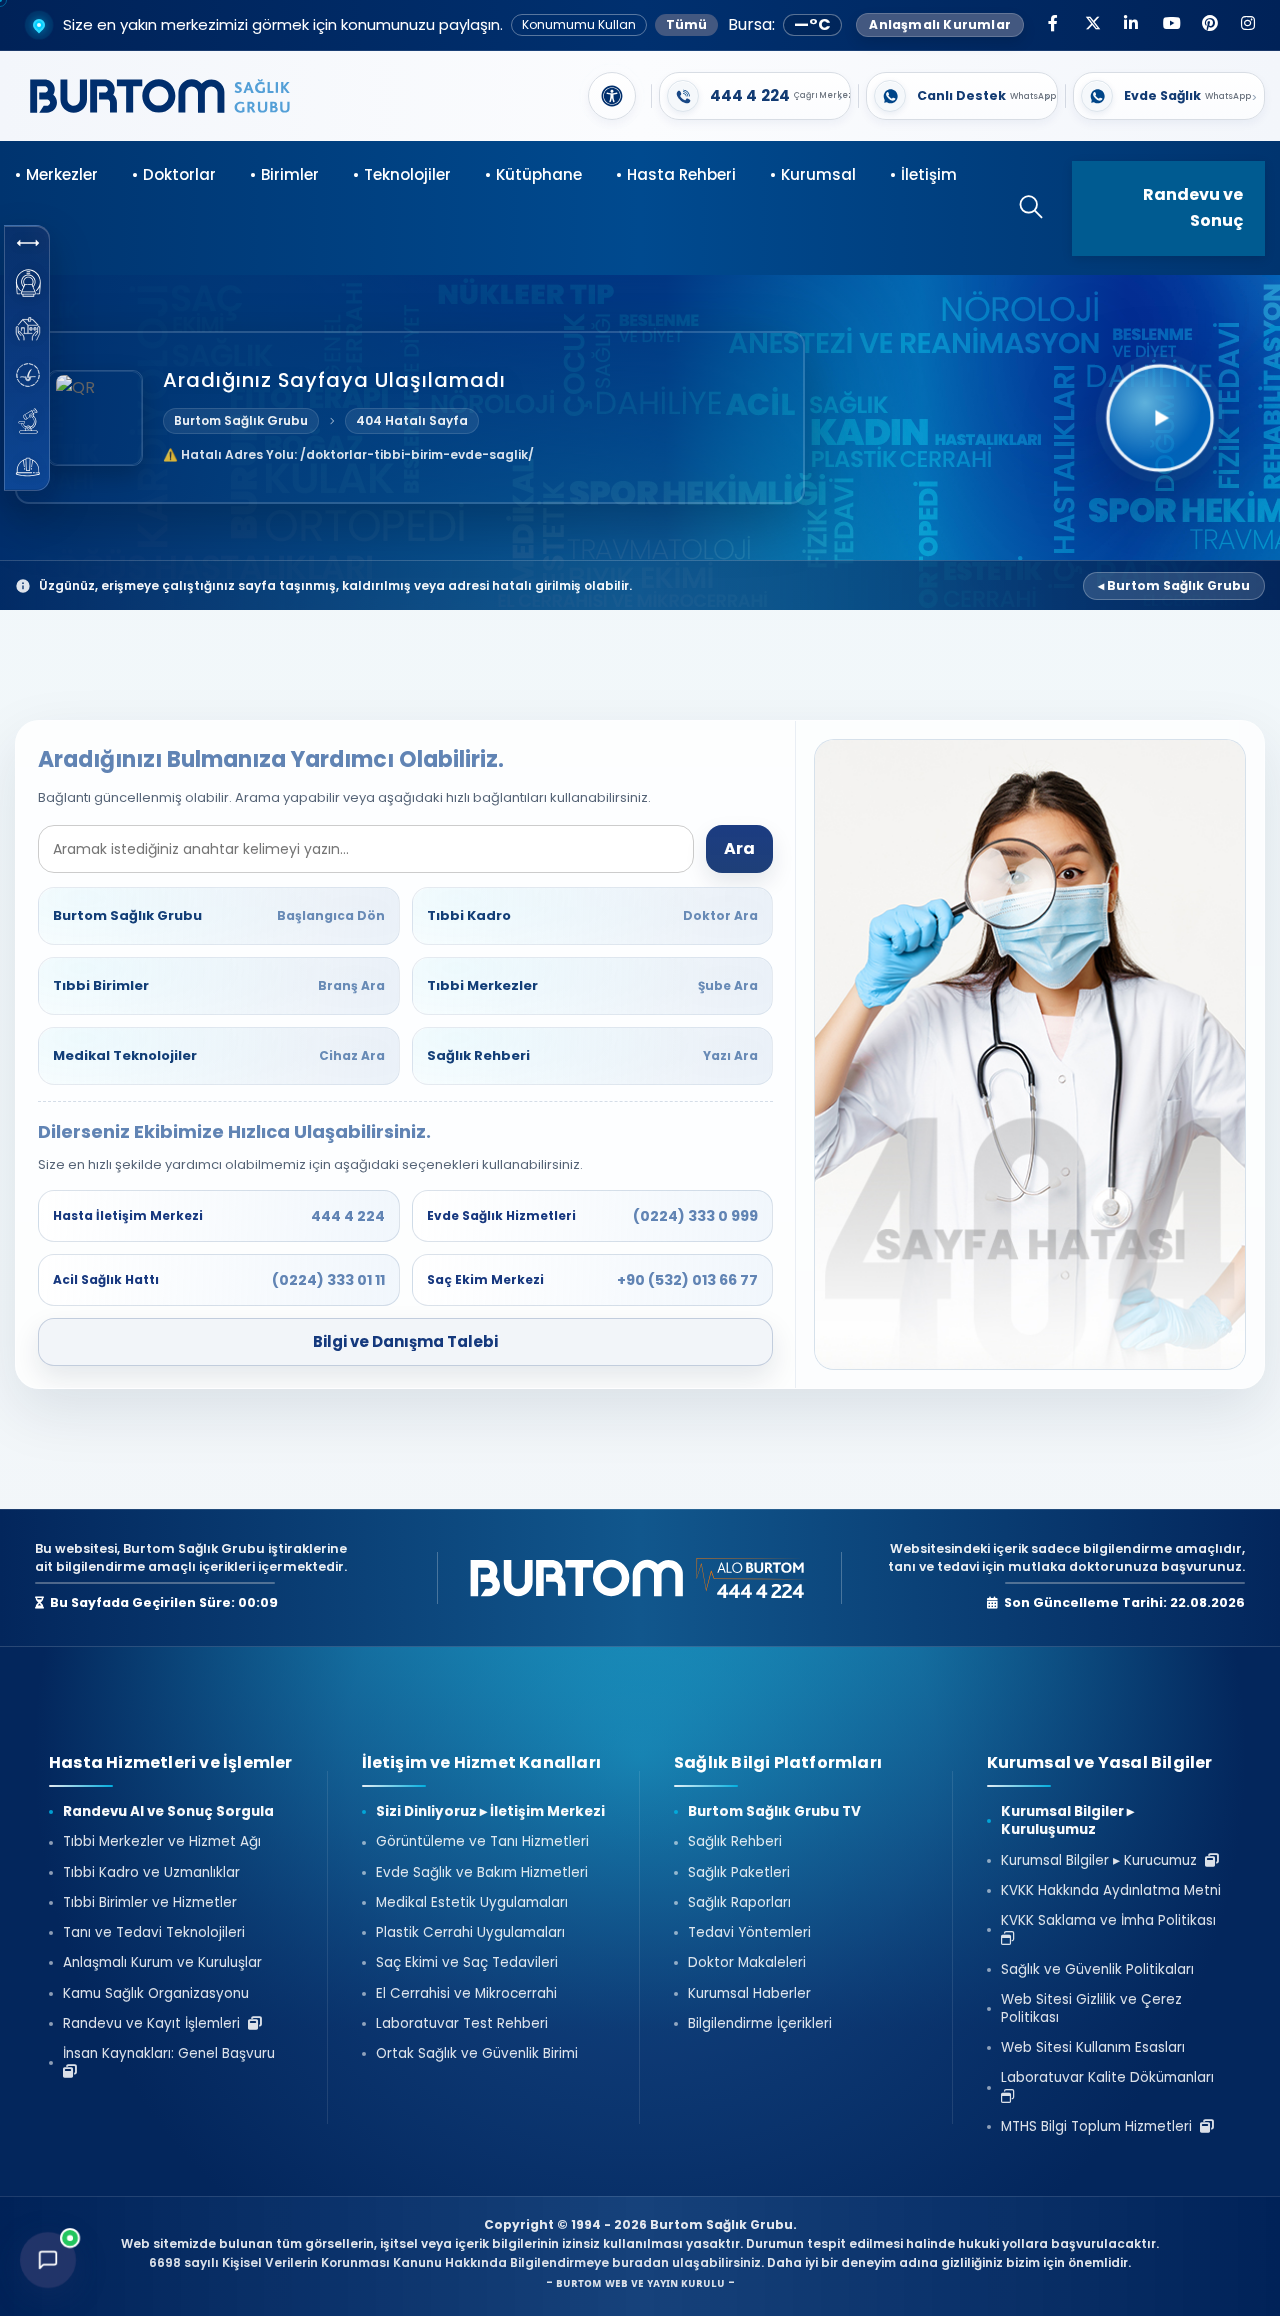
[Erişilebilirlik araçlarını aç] (612, 96)
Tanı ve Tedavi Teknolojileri (154, 1933)
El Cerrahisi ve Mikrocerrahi (466, 1994)
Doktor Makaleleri (747, 1963)
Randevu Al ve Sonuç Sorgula (168, 1812)
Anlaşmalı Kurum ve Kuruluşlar (162, 1963)
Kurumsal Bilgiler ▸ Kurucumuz (1103, 1861)
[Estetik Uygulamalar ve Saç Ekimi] (28, 375)
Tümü (686, 24)
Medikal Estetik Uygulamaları (472, 1903)
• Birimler (284, 174)
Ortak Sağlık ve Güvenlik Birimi (477, 2054)
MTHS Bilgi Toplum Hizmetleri (1100, 2127)
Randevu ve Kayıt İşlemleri (155, 2024)
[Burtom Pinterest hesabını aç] (1209, 25)
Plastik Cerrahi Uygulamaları (470, 1933)
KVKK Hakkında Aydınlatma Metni (1111, 1891)
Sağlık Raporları (739, 1903)
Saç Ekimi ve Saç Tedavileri (467, 1963)
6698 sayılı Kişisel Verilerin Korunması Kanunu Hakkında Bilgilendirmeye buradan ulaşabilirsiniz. (458, 2262)
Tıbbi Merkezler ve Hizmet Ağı (162, 1842)
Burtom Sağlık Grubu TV (774, 1812)
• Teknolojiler (402, 174)
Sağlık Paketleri (739, 1873)
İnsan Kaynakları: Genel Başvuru (173, 2054)
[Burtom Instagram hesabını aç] (1248, 25)
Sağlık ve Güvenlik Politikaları (1097, 1970)
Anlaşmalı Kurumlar (940, 24)
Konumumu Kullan (579, 24)
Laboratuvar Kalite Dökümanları (1111, 2078)
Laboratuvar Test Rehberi (462, 2024)
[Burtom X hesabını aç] (1092, 25)
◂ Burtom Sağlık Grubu (1174, 585)
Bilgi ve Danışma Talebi (405, 1341)
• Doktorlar (174, 174)
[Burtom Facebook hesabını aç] (1053, 25)
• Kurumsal (813, 174)
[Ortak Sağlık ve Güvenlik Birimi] (28, 467)
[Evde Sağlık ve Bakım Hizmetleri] (28, 329)
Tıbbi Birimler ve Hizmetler (150, 1903)
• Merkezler (56, 174)
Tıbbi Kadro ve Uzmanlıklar (151, 1873)
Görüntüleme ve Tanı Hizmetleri (482, 1842)
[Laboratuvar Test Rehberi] (28, 421)
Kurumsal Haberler (749, 1994)
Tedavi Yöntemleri (749, 1933)
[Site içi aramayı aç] (1021, 208)
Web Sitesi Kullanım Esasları (1093, 2048)
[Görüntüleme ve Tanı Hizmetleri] (28, 283)
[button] (28, 243)
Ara (739, 848)
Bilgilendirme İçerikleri (760, 2024)
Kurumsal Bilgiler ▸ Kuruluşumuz (1067, 1821)
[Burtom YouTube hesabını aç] (1170, 25)
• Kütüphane (533, 174)
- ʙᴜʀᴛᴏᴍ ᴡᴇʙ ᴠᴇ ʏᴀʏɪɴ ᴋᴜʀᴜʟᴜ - (640, 2282)
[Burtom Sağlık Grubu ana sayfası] (160, 96)
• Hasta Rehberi (676, 174)
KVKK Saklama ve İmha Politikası (1112, 1921)
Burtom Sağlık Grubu (241, 420)
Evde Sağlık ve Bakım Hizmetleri (482, 1873)
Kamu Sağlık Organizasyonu (156, 1994)
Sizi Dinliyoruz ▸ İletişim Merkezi (490, 1812)
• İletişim (923, 174)
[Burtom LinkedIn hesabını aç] (1131, 25)
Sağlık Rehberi (735, 1842)
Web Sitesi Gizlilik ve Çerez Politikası (1091, 2009)
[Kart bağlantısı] (755, 96)
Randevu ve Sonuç (1193, 207)
